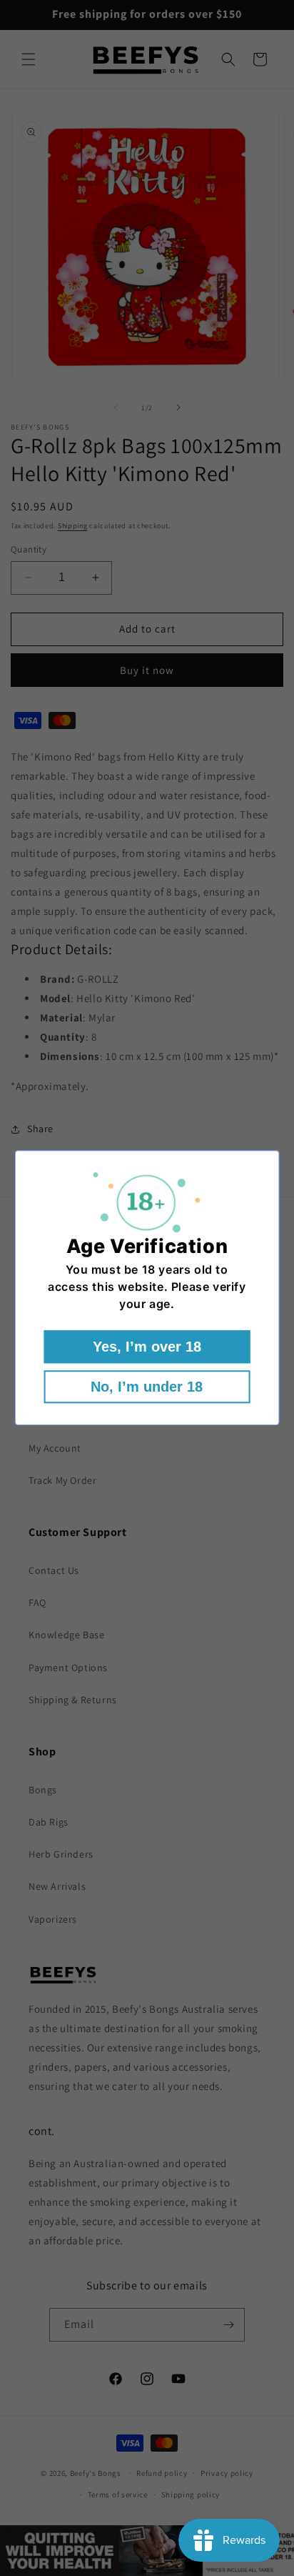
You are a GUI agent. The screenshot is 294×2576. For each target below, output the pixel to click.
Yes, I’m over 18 (147, 1347)
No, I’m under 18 (147, 1387)
